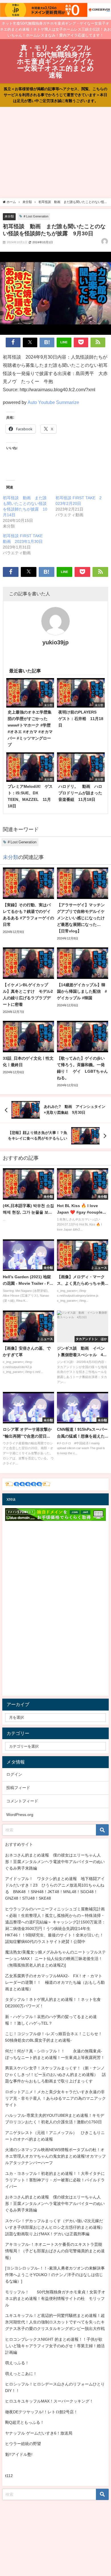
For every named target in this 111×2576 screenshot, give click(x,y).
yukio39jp (55, 642)
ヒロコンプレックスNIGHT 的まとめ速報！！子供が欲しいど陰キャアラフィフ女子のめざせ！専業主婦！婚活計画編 (55, 2346)
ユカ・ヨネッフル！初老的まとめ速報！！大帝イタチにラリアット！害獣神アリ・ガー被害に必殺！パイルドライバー (55, 2180)
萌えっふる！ (17, 2363)
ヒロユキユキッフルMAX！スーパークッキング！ (49, 2401)
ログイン (14, 1774)
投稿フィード (18, 1788)
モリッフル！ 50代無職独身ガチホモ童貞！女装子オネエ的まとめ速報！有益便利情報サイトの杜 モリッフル (55, 2298)
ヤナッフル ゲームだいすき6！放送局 (39, 2433)
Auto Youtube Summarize (53, 402)
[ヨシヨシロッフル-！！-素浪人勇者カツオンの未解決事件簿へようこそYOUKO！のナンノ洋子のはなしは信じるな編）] (55, 2275)
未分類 (9, 216)
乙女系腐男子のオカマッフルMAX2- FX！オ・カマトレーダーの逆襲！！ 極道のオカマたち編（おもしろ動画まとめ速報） (55, 1982)
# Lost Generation (36, 216)
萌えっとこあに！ (21, 2374)
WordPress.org (20, 1815)
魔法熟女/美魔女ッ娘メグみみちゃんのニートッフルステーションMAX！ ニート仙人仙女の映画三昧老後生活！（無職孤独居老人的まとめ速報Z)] (55, 1959)
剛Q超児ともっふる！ (25, 2422)
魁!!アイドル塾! (19, 2454)
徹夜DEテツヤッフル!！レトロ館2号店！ (41, 2412)
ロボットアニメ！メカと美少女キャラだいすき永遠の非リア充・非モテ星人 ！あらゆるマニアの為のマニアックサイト (55, 2098)
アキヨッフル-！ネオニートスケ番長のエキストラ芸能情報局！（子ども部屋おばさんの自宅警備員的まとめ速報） (55, 2251)
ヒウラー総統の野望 (23, 2444)
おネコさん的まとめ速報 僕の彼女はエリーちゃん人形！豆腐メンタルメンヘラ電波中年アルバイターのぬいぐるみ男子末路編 (55, 1862)
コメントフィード (22, 1801)
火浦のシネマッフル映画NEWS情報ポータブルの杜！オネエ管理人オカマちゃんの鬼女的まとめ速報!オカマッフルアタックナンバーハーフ (55, 2156)
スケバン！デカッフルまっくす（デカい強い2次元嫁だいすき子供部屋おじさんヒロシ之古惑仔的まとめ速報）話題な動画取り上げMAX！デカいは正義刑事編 (55, 2227)
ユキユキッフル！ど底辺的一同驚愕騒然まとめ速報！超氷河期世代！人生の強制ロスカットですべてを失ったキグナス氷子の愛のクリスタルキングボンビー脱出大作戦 (55, 2322)
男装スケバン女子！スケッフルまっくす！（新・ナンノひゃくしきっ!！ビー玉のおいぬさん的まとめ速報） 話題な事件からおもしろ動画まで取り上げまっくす (55, 2075)
